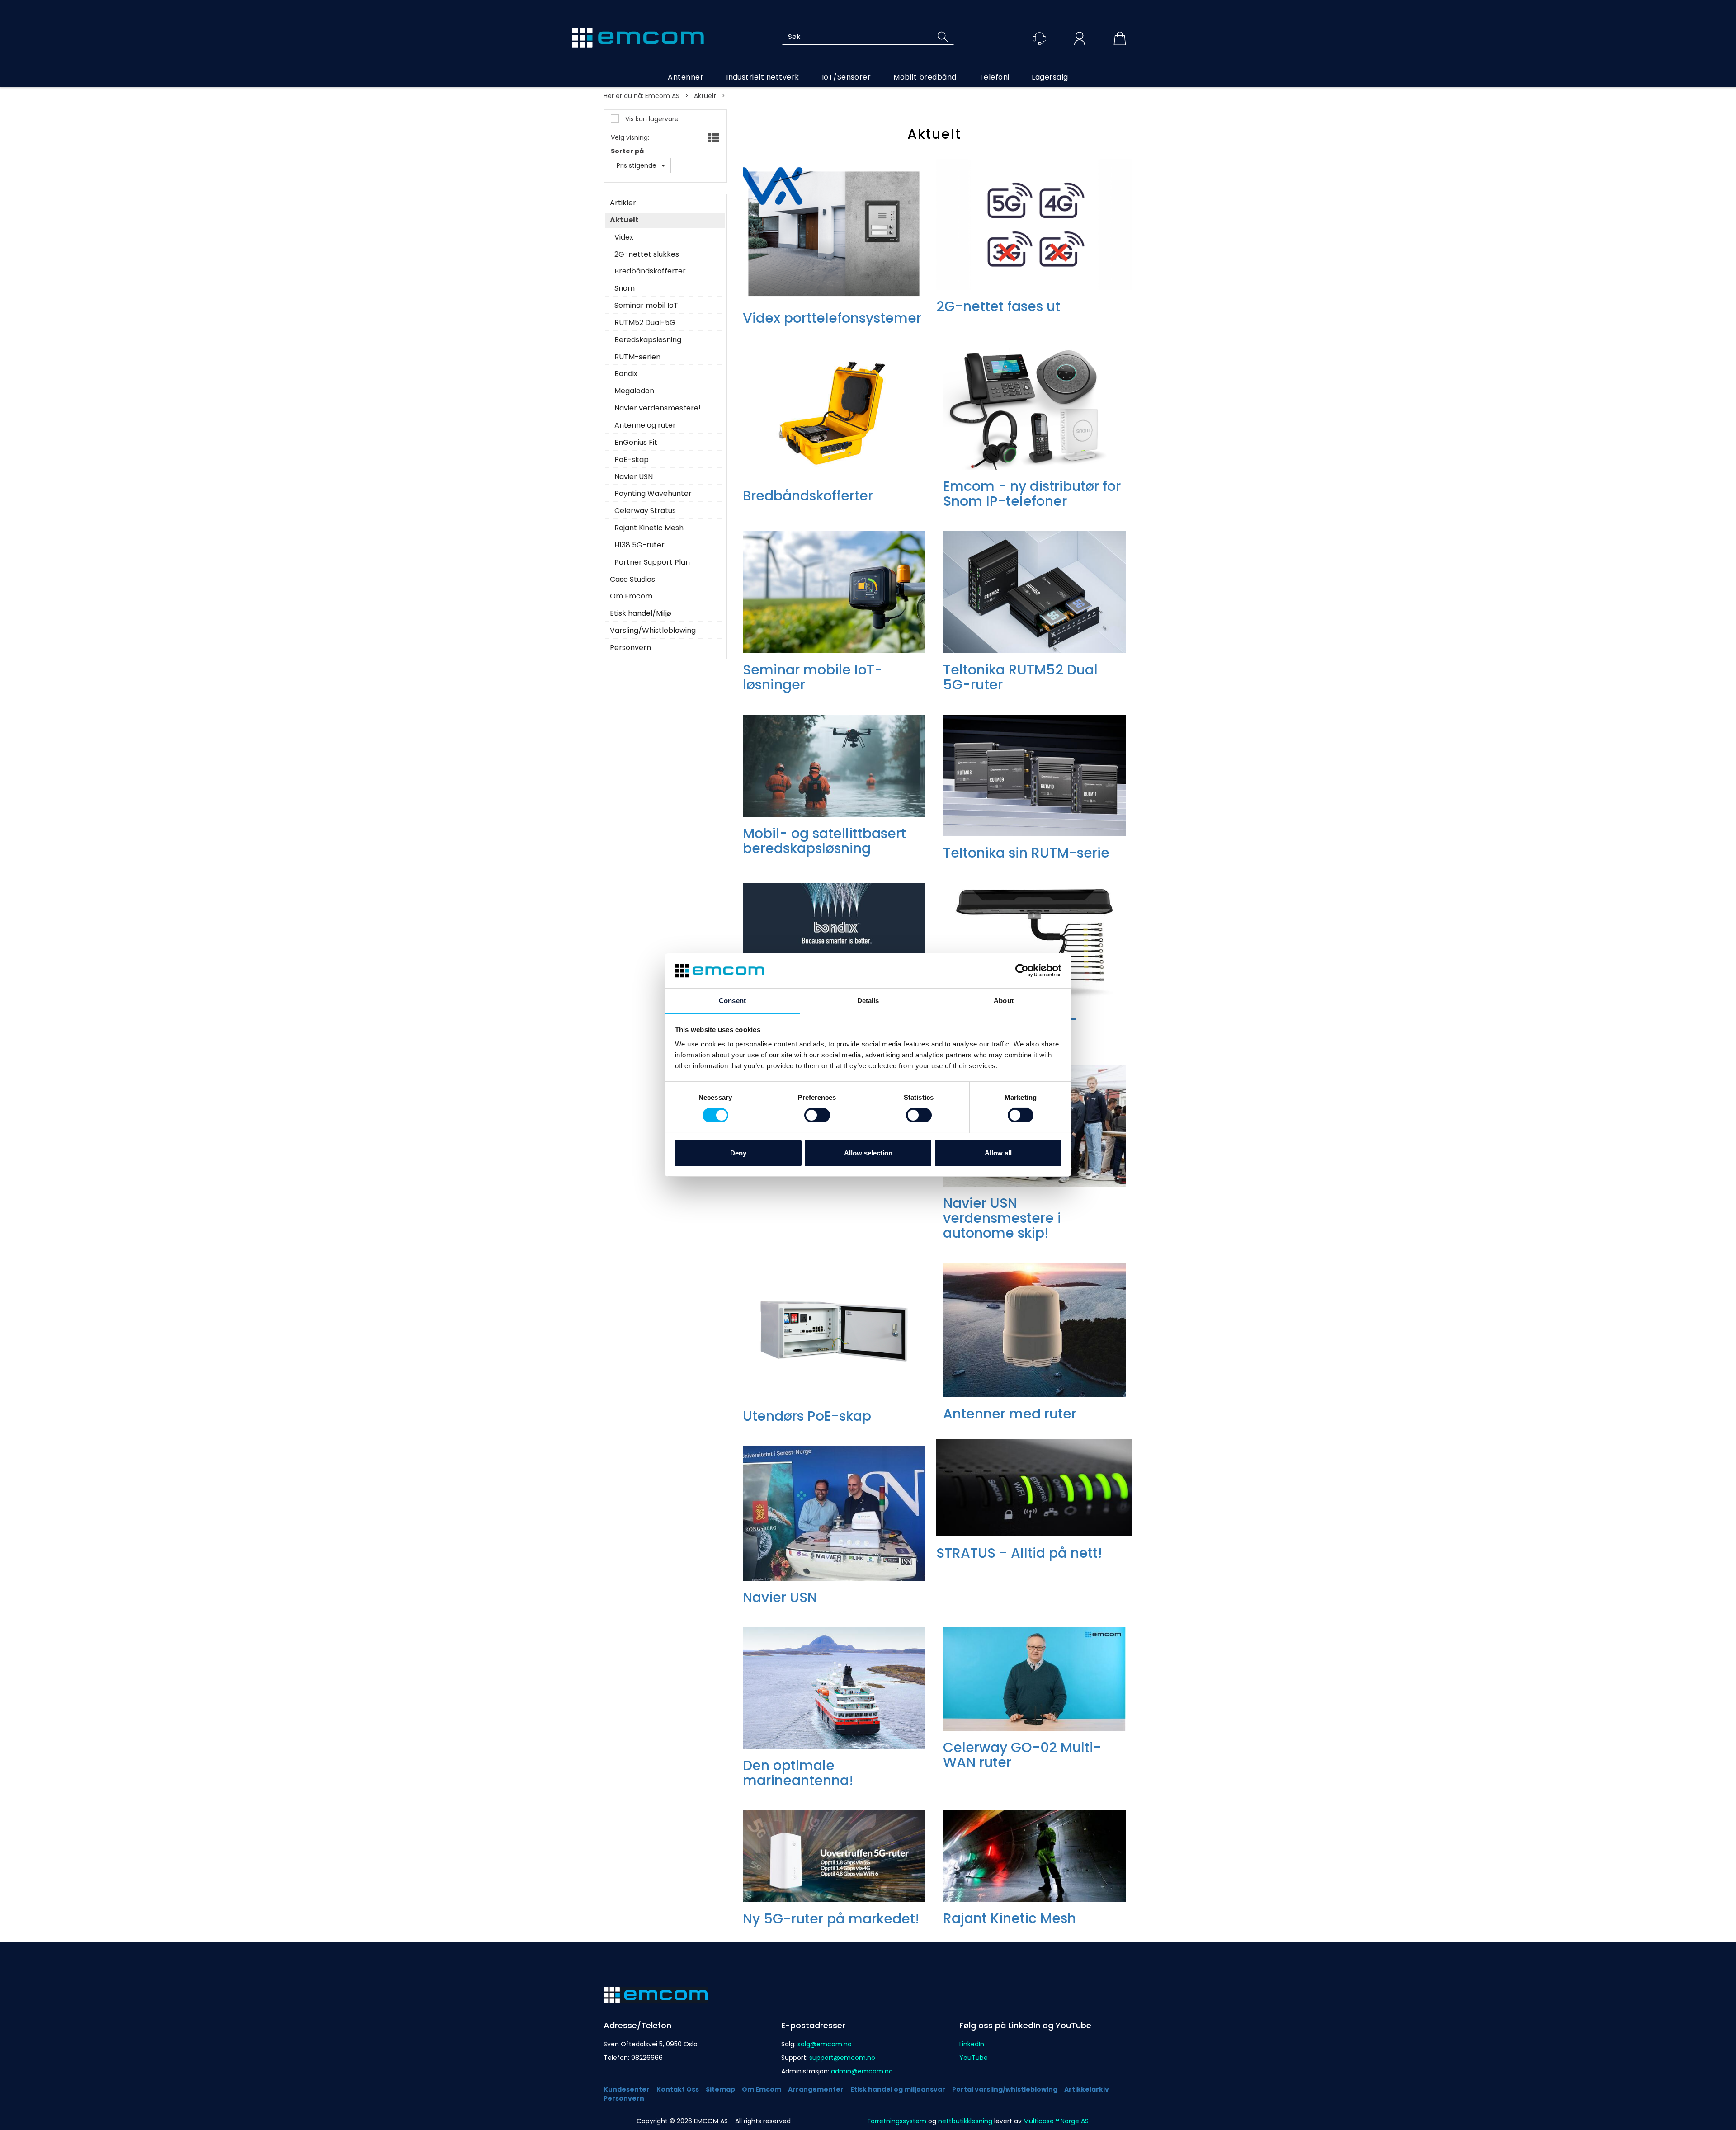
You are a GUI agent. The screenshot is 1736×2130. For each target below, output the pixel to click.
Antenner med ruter (1010, 1414)
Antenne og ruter (645, 425)
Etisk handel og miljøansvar (898, 2089)
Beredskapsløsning (648, 340)
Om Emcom (631, 596)
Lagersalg (1050, 77)
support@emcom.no (842, 2058)
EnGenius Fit (636, 443)
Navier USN (634, 477)
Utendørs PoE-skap (807, 1416)
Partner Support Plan (652, 562)
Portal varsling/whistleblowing (1005, 2089)
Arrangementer (816, 2089)
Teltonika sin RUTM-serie (1026, 853)
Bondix (626, 374)
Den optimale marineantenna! (798, 1773)
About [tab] (1004, 1001)
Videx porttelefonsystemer (832, 318)
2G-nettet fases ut (998, 306)
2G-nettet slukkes (647, 254)
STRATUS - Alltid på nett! (1019, 1553)
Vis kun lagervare (651, 119)
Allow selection (868, 1153)
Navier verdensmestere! (658, 408)
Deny (738, 1153)
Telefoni (994, 77)
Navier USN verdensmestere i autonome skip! (1002, 1218)
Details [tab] (868, 1001)
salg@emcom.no (825, 2044)
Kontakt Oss (678, 2089)
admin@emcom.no (862, 2071)
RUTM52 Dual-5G (645, 323)
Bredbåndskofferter (650, 271)
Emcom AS (662, 96)
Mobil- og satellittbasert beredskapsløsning (824, 841)
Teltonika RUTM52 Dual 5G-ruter (1020, 677)
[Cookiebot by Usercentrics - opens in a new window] (1022, 971)
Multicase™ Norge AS (1056, 2121)
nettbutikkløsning (965, 2121)
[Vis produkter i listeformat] (713, 138)
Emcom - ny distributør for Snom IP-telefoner (1032, 494)
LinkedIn (972, 2044)
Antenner (686, 77)
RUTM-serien (637, 357)
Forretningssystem (897, 2121)
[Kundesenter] (1039, 38)
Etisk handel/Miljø (641, 613)
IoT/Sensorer (847, 77)
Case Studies (632, 580)
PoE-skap (632, 460)
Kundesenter (627, 2089)
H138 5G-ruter (639, 545)
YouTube (974, 2058)
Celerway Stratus (645, 511)
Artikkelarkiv (1087, 2089)
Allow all (998, 1153)
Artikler (623, 203)
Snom (625, 288)
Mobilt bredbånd (925, 77)
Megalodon (634, 391)
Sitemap (720, 2089)
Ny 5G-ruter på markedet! (831, 1919)
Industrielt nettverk (763, 77)
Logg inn (1080, 40)
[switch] (817, 1115)
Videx (624, 237)
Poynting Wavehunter (653, 494)
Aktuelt (705, 96)
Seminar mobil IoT (646, 306)
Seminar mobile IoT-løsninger (813, 677)
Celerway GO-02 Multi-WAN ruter (1022, 1755)
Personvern (630, 648)
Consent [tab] (732, 1001)
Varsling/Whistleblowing (653, 631)
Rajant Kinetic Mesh (649, 528)
